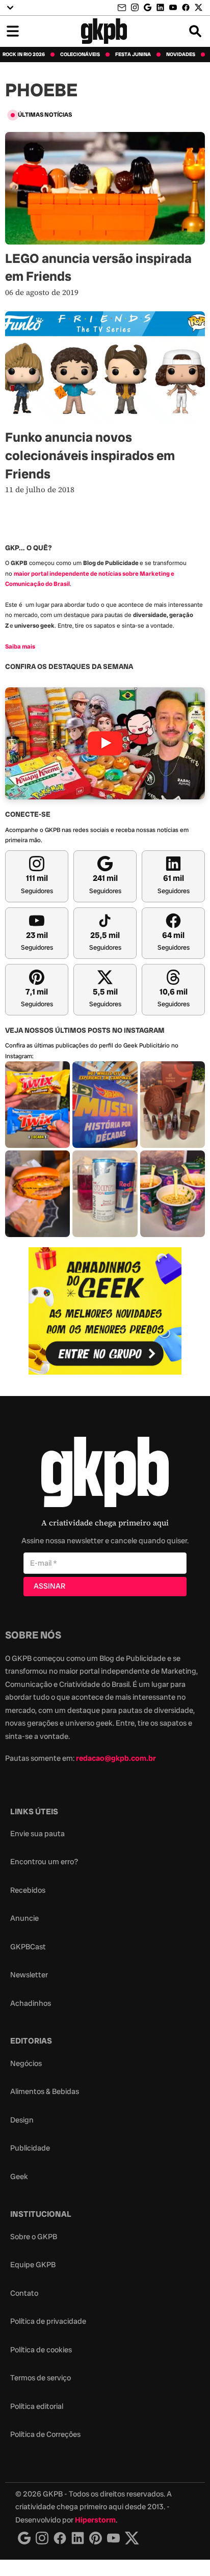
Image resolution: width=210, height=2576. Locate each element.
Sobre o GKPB (34, 2237)
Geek (19, 2177)
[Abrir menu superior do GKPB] (10, 8)
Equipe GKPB (33, 2265)
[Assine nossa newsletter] (123, 8)
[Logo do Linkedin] (78, 2538)
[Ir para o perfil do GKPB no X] (199, 7)
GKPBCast (28, 1947)
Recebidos (28, 1890)
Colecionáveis (80, 55)
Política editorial (37, 2406)
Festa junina (133, 55)
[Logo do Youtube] (113, 2538)
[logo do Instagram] (24, 2538)
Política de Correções (45, 2434)
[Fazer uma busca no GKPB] (195, 31)
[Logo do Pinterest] (96, 2538)
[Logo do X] (132, 2538)
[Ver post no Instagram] (37, 1105)
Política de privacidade (48, 2321)
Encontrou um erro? (44, 1862)
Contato (24, 2293)
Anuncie (24, 1918)
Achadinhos (31, 2003)
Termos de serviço (41, 2378)
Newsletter (29, 1975)
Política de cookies (41, 2350)
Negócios (26, 2063)
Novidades (181, 55)
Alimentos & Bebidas (45, 2091)
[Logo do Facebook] (60, 2538)
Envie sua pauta (37, 1834)
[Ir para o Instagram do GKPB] (135, 7)
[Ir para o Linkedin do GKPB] (160, 7)
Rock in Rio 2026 (24, 55)
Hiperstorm (95, 2520)
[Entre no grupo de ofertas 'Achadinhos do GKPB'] (105, 1311)
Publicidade (30, 2148)
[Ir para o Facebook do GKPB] (186, 7)
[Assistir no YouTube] (105, 744)
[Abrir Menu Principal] (13, 31)
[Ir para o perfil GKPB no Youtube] (173, 7)
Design (22, 2120)
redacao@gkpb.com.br (116, 1758)
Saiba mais (20, 647)
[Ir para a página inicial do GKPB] (104, 31)
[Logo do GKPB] (105, 1474)
